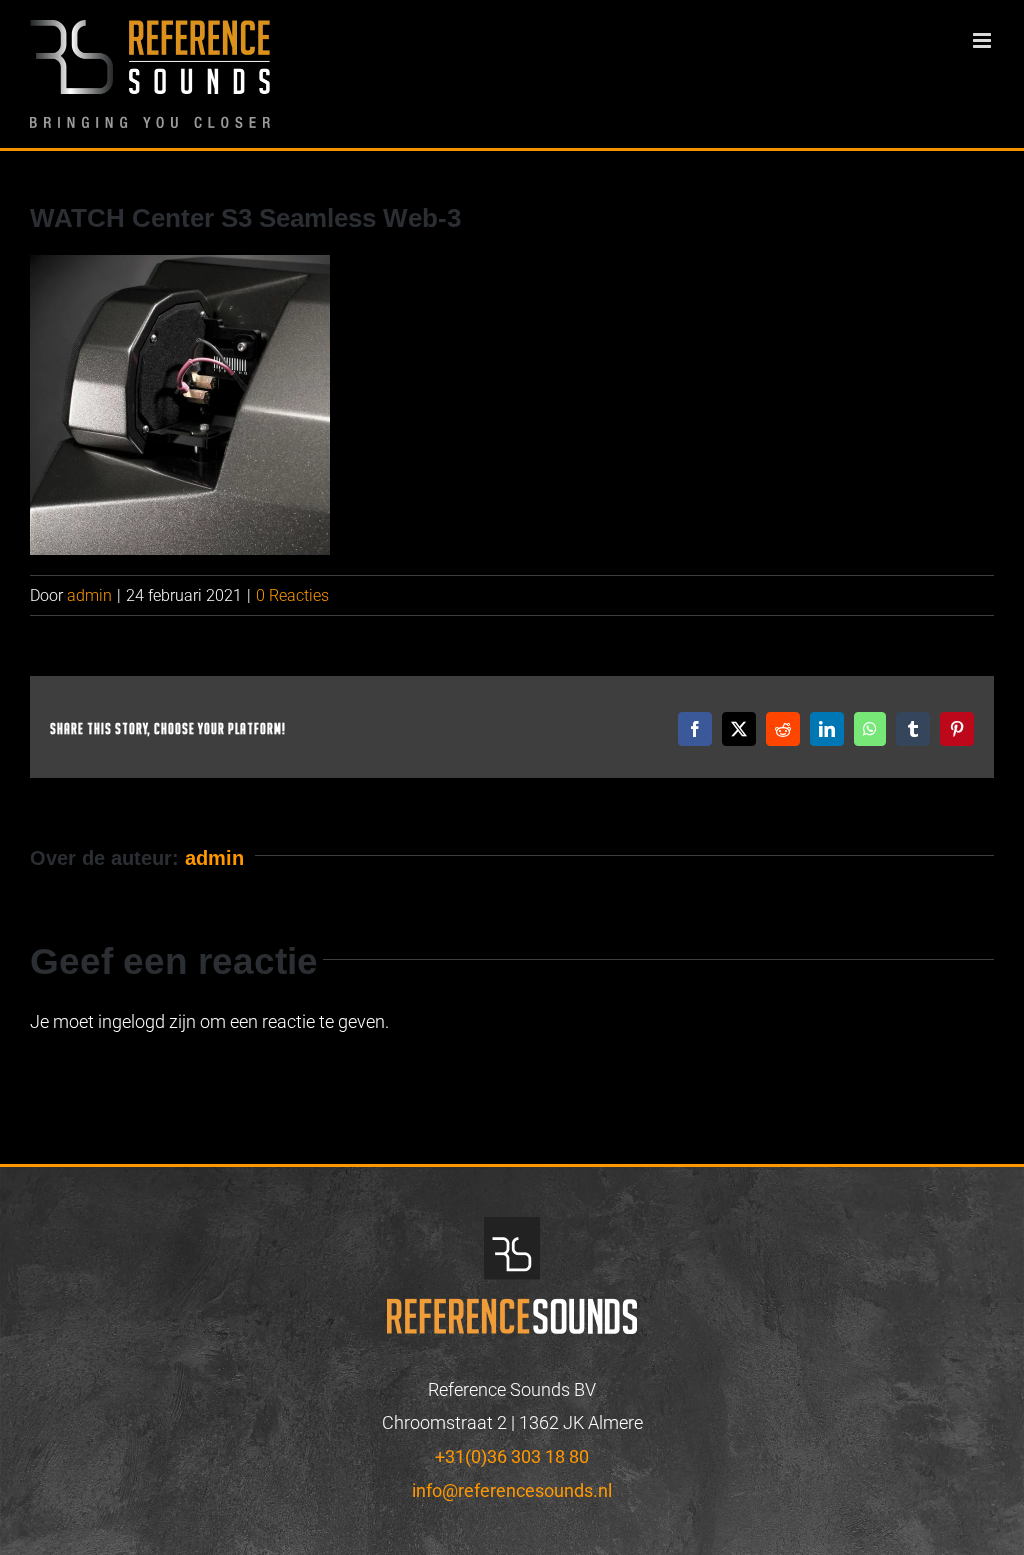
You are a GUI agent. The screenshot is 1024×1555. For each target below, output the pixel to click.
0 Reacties (292, 595)
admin (89, 595)
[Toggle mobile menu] (983, 40)
